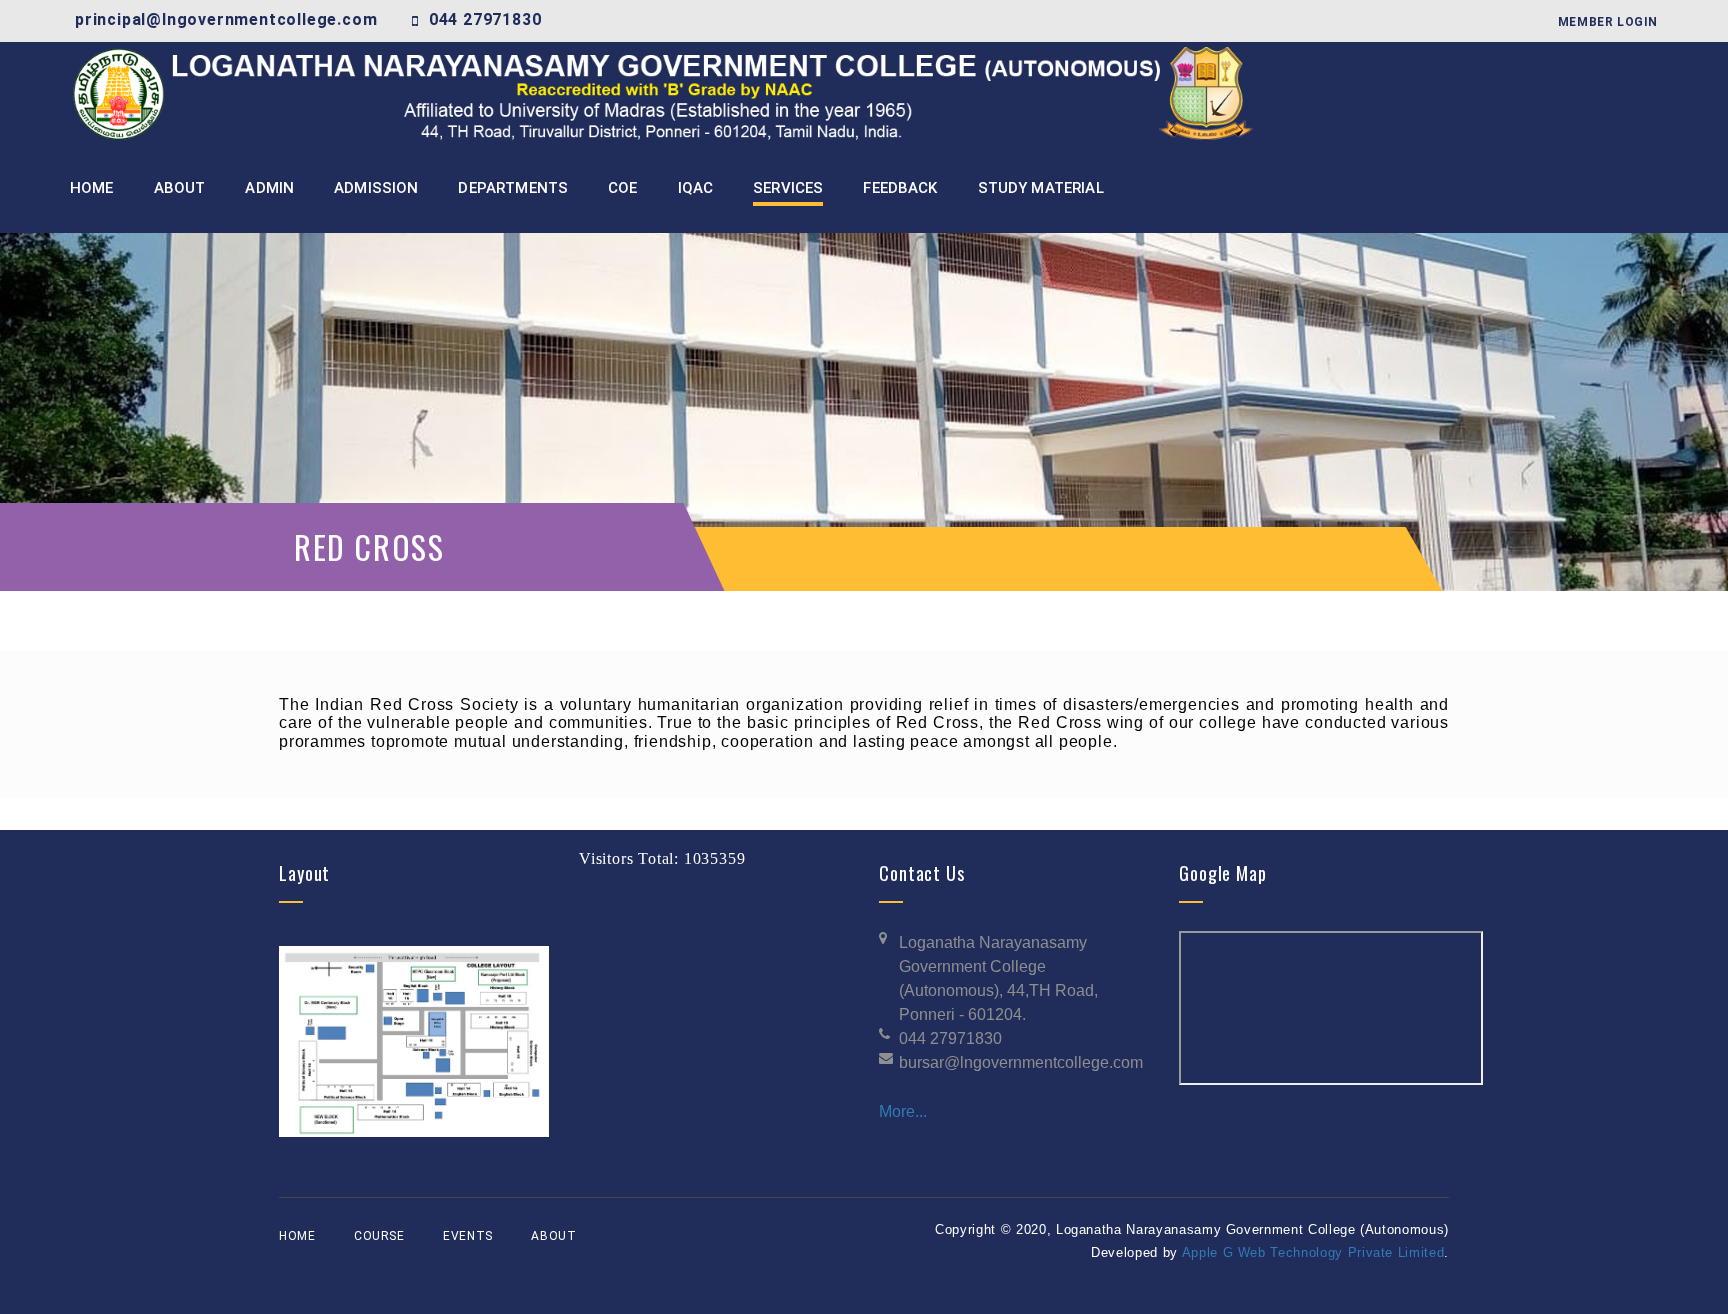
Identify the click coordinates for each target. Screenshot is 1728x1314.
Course (379, 1236)
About (553, 1236)
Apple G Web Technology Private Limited (1313, 1252)
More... (903, 1111)
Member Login (1608, 22)
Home (297, 1236)
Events (468, 1236)
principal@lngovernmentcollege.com (226, 19)
